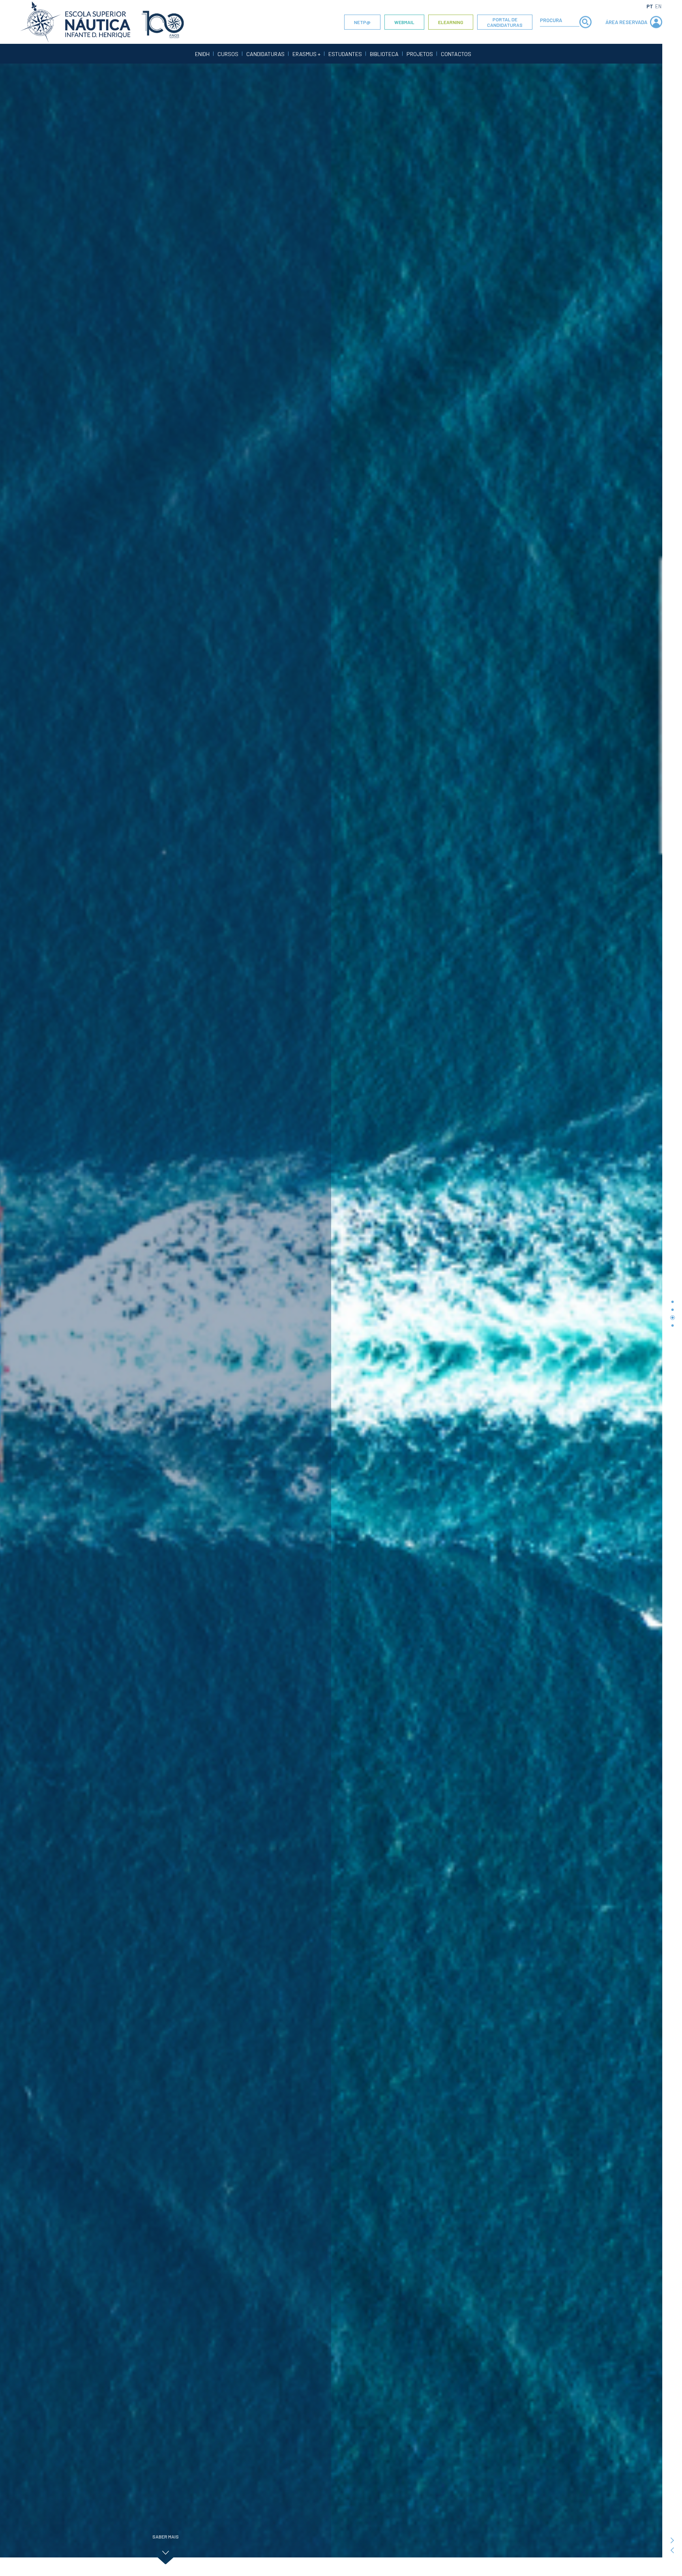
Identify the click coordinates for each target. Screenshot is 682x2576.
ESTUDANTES (345, 54)
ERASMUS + (306, 54)
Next (672, 2541)
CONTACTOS (456, 54)
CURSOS (228, 54)
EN (658, 6)
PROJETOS (420, 54)
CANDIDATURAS (265, 54)
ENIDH (202, 54)
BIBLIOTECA (384, 54)
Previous (672, 2551)
